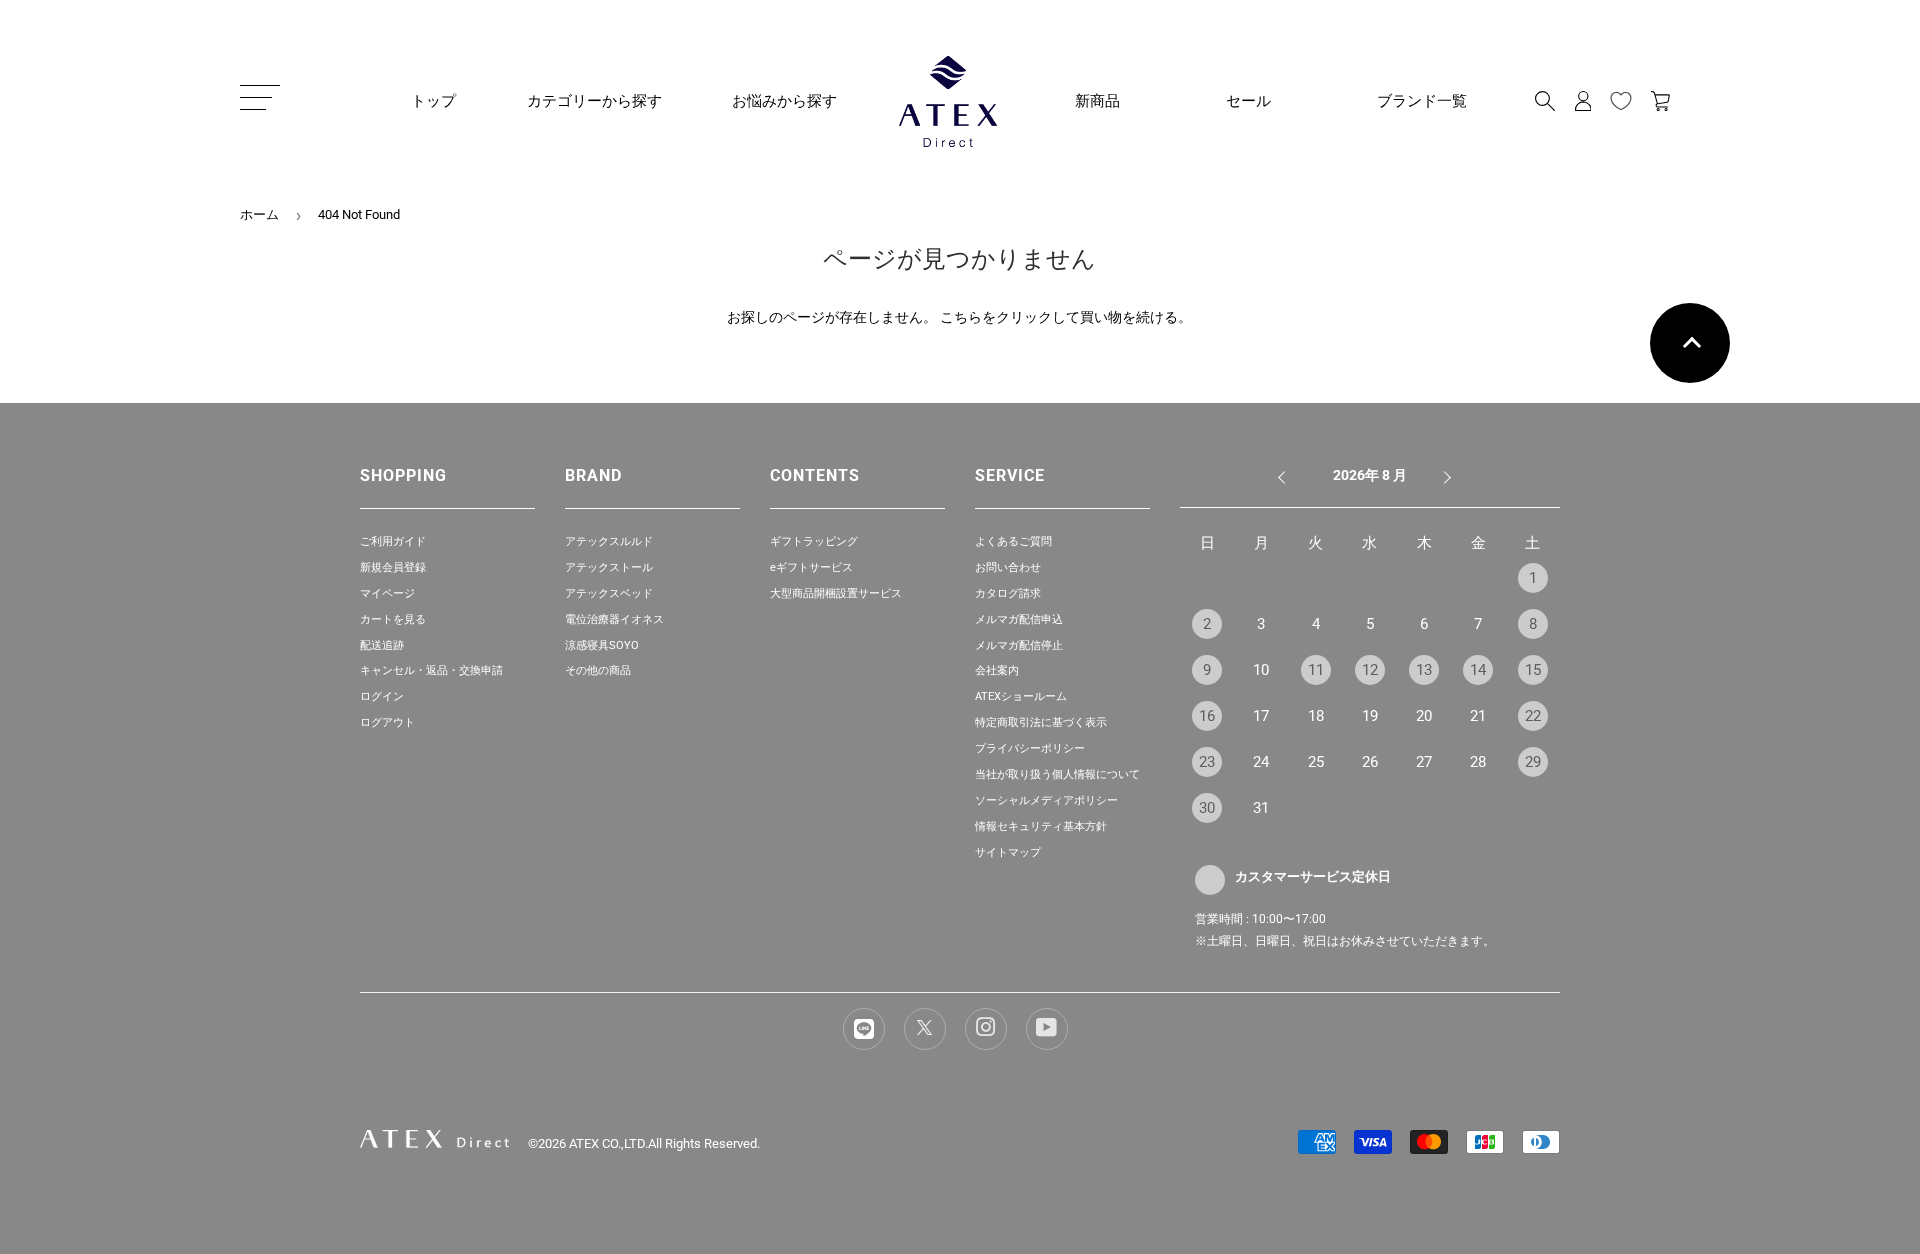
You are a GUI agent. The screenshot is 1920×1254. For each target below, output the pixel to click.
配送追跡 (382, 645)
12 (1370, 670)
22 (1533, 716)
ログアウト (387, 722)
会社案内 (997, 670)
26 (1370, 762)
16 (1207, 716)
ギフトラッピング (814, 541)
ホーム (259, 214)
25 (1316, 762)
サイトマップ (1008, 852)
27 (1424, 762)
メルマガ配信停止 (1019, 645)
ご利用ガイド (393, 541)
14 (1478, 670)
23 (1207, 762)
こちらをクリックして (1010, 317)
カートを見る (393, 619)
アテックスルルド (609, 541)
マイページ (387, 593)
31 (1261, 808)
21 (1478, 716)
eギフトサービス (811, 567)
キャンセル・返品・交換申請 (431, 670)
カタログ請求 (1008, 593)
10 (1261, 670)
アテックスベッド (609, 593)
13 (1424, 670)
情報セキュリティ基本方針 (1041, 826)
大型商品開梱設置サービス (836, 593)
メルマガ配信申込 (1019, 619)
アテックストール (609, 567)
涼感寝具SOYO (602, 645)
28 (1478, 762)
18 (1316, 716)
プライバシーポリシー (1030, 748)
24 (1261, 762)
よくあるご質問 (1013, 541)
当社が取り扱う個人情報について (1057, 774)
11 (1316, 670)
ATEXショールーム (1021, 696)
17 (1261, 716)
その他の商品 (598, 670)
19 (1370, 716)
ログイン (382, 696)
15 (1533, 670)
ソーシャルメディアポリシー (1046, 800)
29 (1533, 762)
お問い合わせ (1008, 567)
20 (1424, 716)
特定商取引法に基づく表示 (1041, 722)
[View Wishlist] (1621, 101)
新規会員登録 (393, 567)
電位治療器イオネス (614, 619)
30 (1207, 808)
